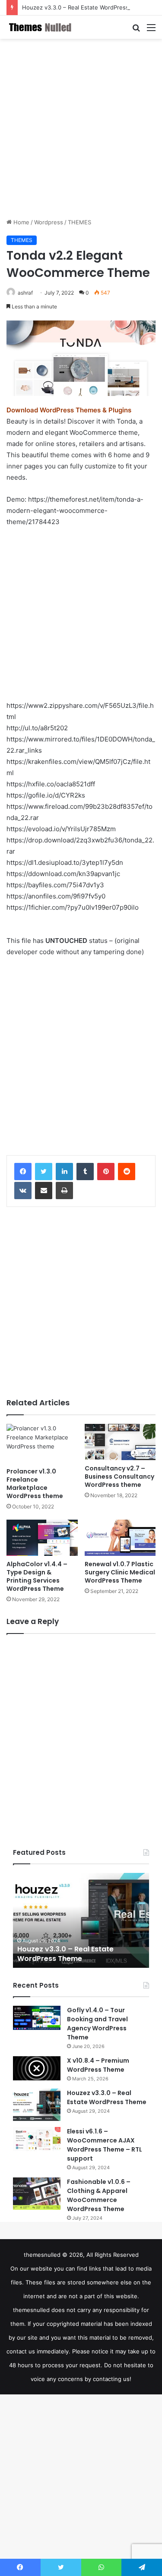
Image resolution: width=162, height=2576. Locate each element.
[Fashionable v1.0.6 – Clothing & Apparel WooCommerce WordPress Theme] (37, 2194)
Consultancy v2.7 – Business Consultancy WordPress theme (119, 1476)
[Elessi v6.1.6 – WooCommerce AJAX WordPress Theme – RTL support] (37, 2139)
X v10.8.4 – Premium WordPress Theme (98, 2065)
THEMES (79, 222)
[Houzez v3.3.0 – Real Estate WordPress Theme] (37, 2105)
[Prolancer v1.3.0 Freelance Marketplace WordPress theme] (42, 1444)
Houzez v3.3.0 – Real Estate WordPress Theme (86, 7)
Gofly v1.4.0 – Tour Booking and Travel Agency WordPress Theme (97, 2024)
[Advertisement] (81, 128)
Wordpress (49, 222)
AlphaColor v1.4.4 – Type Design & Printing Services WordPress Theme (37, 1576)
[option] (81, 1920)
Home (21, 222)
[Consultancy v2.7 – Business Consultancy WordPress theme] (120, 1442)
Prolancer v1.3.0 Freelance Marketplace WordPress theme (35, 1484)
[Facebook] (23, 1172)
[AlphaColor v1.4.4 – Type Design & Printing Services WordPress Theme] (42, 1538)
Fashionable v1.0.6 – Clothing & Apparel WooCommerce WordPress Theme (99, 2195)
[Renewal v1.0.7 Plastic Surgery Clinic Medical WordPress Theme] (120, 1538)
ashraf (25, 293)
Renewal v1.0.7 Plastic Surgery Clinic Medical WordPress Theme (120, 1572)
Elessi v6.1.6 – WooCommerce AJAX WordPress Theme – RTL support (105, 2145)
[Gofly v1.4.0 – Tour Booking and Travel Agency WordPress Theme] (37, 2018)
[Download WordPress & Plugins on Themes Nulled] (41, 27)
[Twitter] (44, 1172)
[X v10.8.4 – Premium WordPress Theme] (37, 2068)
